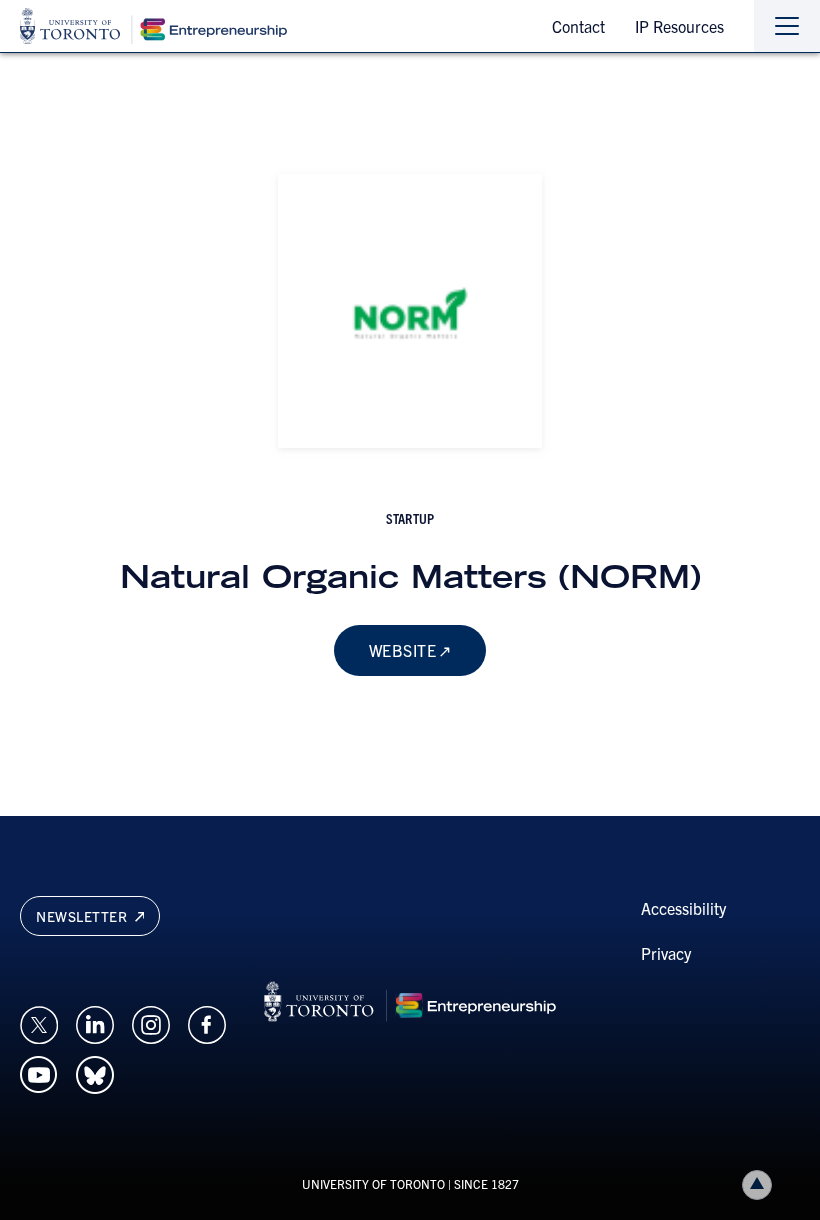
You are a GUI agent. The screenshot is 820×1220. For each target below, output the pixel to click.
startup (410, 518)
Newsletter (83, 916)
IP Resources (679, 26)
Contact (578, 26)
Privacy (666, 953)
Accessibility (683, 908)
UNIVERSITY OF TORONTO (373, 1183)
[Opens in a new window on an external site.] (39, 1023)
